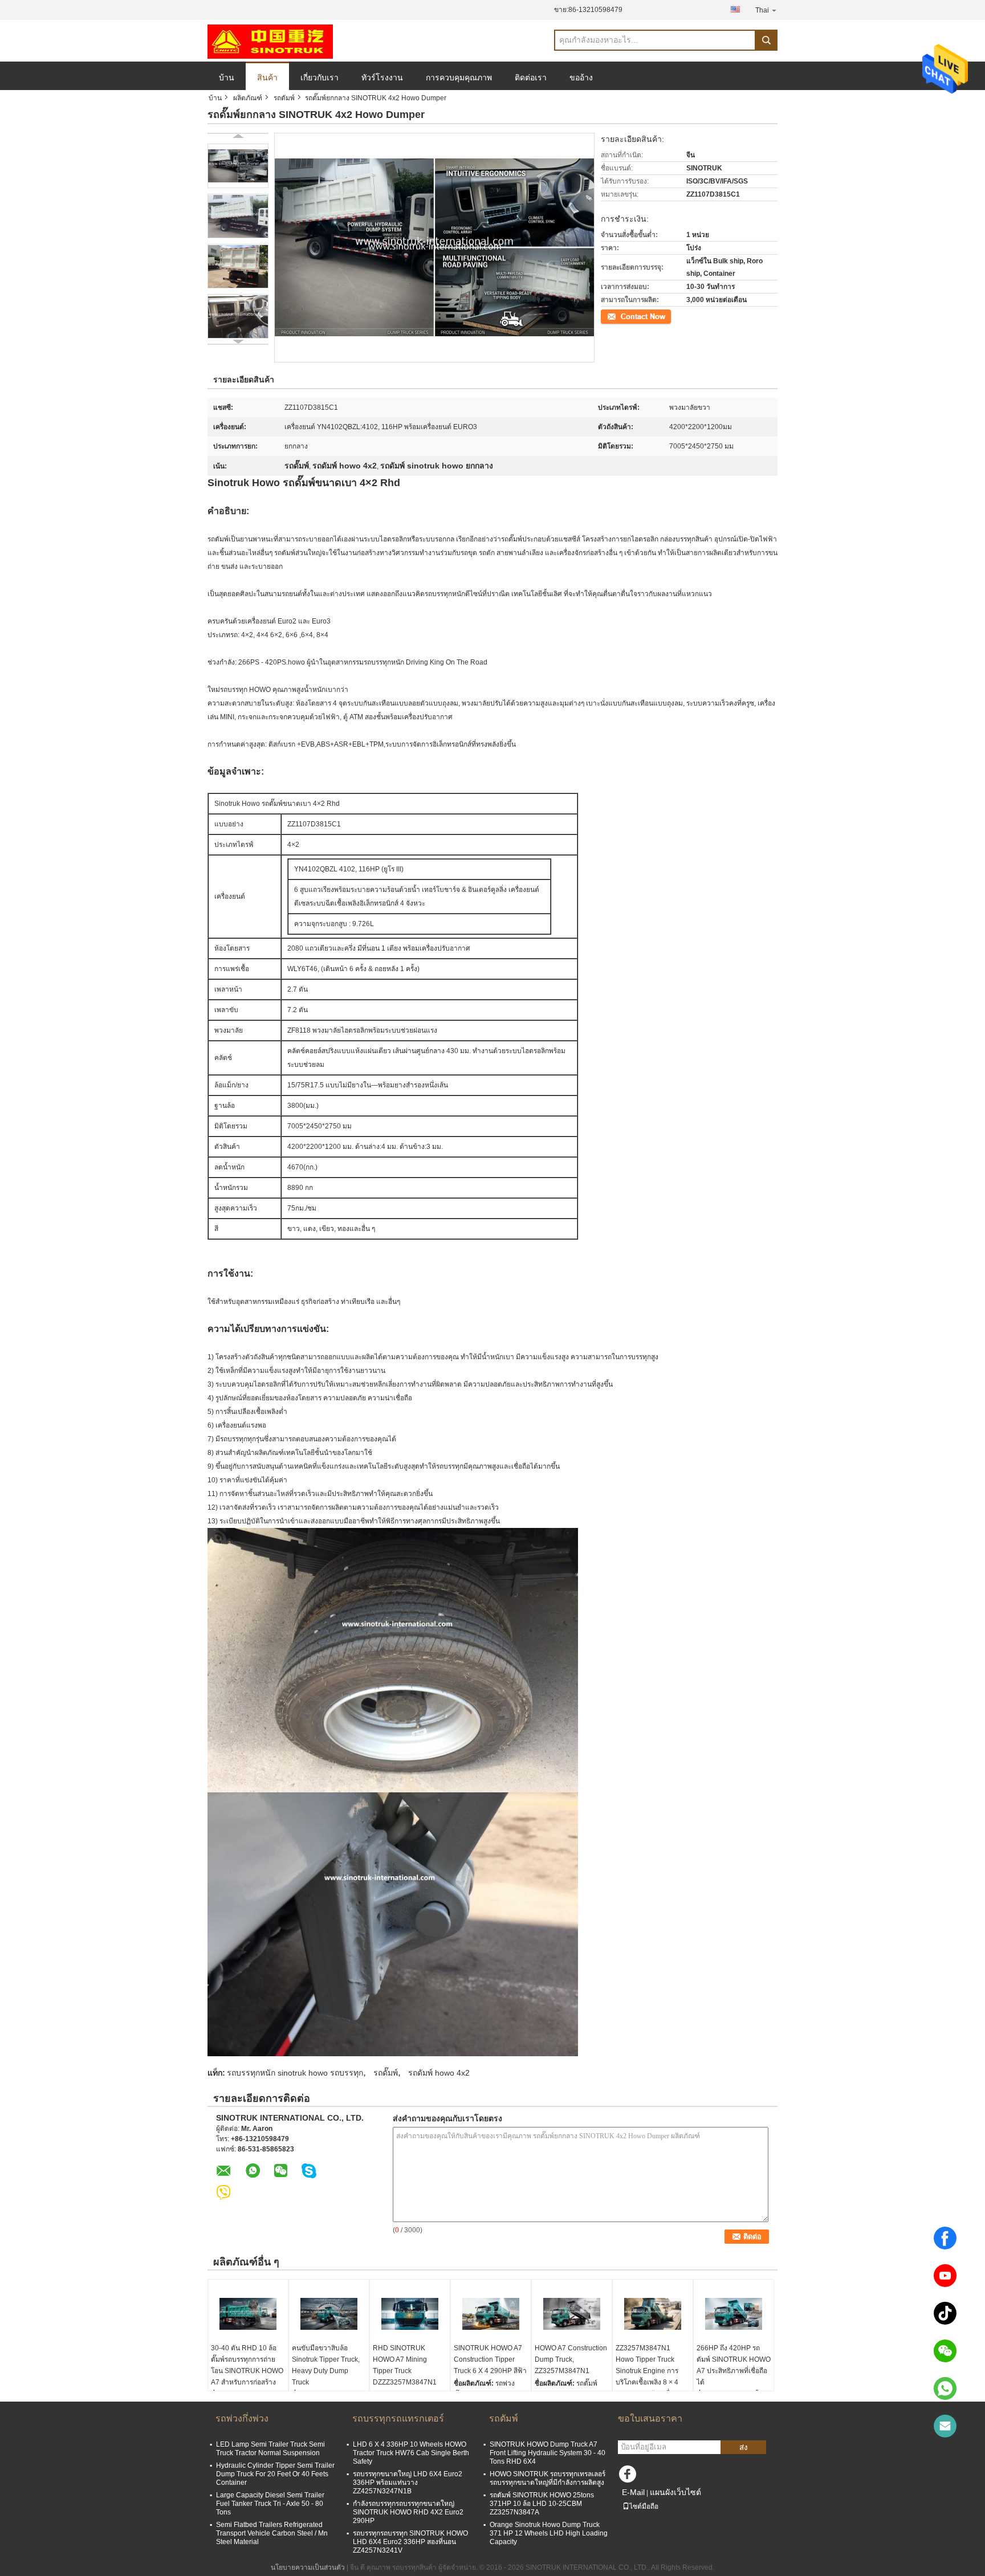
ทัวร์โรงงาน (382, 78)
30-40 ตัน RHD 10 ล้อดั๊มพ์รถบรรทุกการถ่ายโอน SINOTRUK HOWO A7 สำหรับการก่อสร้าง (247, 2365)
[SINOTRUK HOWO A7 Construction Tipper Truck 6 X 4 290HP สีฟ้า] (491, 2314)
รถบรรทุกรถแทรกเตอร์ (398, 2418)
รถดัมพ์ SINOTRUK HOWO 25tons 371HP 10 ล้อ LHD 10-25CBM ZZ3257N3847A (542, 2504)
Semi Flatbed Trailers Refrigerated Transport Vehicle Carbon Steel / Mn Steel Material (272, 2533)
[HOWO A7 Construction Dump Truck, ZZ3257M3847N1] (572, 2314)
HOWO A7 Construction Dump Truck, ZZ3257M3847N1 (571, 2359)
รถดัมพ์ (284, 98)
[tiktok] (945, 2313)
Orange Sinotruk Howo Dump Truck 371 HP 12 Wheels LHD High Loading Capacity (549, 2533)
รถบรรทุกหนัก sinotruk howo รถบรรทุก (295, 2073)
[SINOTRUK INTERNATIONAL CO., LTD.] (270, 41)
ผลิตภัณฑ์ (248, 98)
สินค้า (267, 78)
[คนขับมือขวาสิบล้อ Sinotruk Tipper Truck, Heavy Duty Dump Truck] (329, 2314)
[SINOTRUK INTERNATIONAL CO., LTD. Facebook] (629, 2477)
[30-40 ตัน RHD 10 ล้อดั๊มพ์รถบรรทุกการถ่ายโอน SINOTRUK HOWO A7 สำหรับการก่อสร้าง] (248, 2314)
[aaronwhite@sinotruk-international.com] (945, 2426)
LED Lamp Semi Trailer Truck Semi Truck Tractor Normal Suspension (270, 2449)
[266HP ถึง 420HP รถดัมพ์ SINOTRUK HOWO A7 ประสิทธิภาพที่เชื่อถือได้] (734, 2314)
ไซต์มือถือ (644, 2506)
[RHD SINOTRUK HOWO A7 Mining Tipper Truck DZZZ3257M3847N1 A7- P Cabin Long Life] (410, 2314)
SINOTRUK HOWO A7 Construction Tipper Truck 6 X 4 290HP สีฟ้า (490, 2359)
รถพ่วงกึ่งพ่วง (242, 2418)
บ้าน (227, 78)
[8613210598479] (945, 2388)
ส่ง (744, 2447)
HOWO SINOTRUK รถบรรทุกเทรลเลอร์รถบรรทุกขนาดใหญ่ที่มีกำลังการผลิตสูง (548, 2478)
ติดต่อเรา (531, 78)
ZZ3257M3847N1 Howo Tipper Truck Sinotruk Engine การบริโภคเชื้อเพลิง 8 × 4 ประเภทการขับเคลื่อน (647, 2371)
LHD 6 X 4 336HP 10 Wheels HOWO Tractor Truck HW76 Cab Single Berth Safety (411, 2453)
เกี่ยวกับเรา (319, 78)
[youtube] (945, 2276)
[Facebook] (945, 2238)
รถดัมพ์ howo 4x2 (439, 2073)
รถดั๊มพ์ (386, 2073)
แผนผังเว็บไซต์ (675, 2492)
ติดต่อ (610, 316)
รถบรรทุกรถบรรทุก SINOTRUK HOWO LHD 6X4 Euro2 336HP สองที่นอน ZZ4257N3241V (410, 2542)
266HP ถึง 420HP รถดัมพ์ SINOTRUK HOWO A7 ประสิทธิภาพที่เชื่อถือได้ (734, 2365)
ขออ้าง (581, 78)
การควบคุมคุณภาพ (459, 78)
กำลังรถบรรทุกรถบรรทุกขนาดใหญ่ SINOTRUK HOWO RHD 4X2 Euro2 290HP (408, 2512)
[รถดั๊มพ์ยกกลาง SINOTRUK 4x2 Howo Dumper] (238, 166)
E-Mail (633, 2492)
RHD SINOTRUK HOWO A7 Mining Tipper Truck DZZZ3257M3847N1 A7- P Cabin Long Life (407, 2371)
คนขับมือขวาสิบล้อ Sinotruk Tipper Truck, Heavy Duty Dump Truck (326, 2365)
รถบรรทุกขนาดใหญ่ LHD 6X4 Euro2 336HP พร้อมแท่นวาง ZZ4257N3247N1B (408, 2483)
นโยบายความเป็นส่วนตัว (308, 2567)
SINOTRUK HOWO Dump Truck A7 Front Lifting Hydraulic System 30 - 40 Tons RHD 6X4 (548, 2453)
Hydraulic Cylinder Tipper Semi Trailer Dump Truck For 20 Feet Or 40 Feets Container (275, 2474)
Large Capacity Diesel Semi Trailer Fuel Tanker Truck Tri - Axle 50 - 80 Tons (270, 2504)
